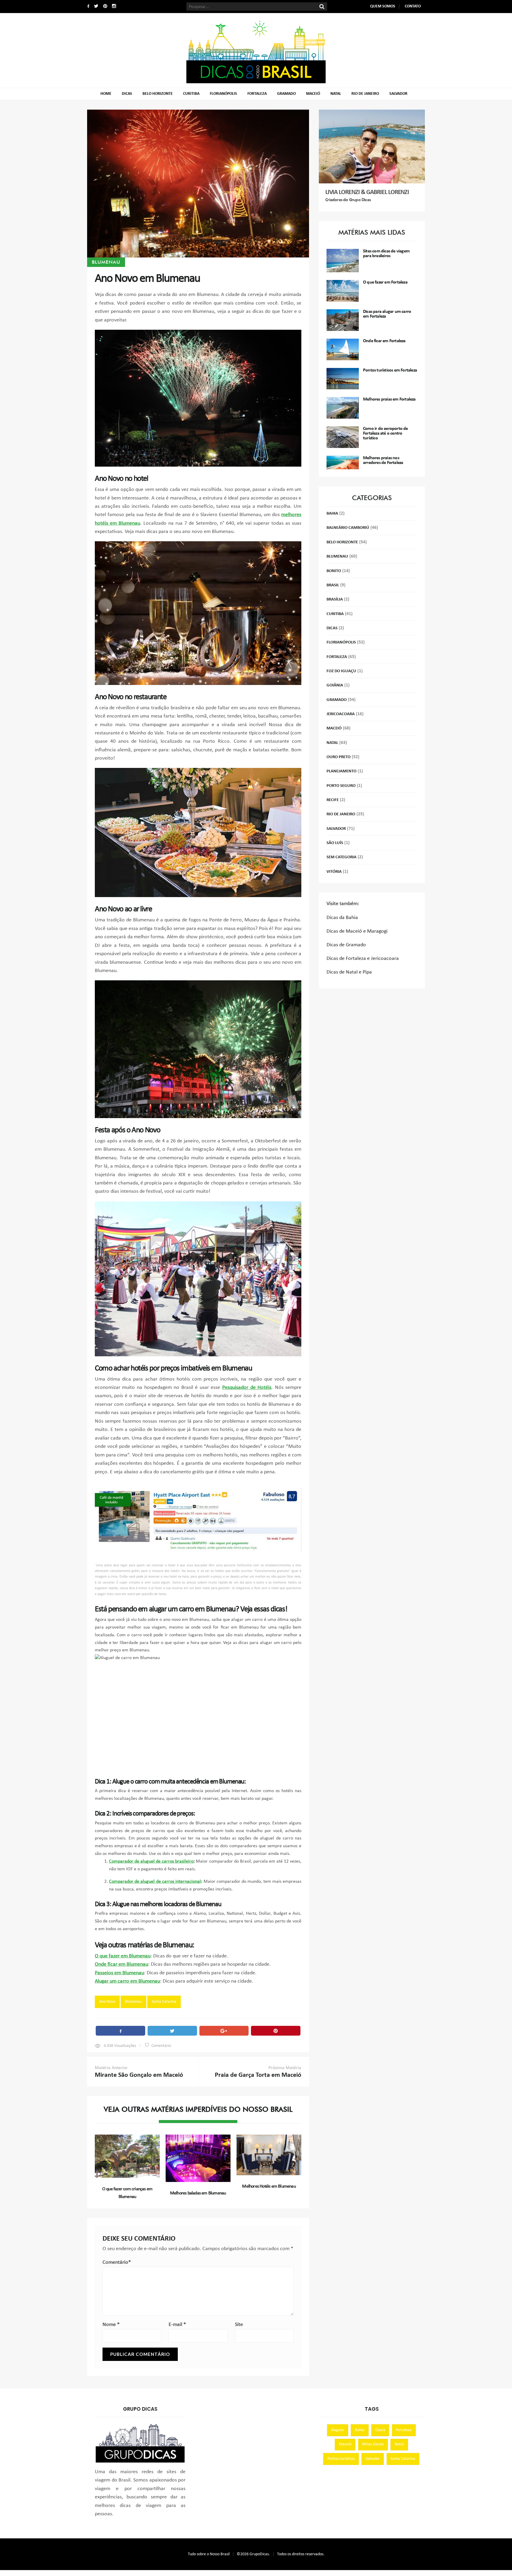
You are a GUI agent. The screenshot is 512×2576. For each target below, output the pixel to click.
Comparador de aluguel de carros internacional (155, 1882)
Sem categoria (341, 857)
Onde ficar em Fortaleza (384, 341)
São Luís (335, 843)
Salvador (398, 94)
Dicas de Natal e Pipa (349, 972)
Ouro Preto (339, 757)
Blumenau (106, 262)
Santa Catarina (164, 2002)
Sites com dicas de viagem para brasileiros (386, 254)
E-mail (177, 2325)
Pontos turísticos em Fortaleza (390, 370)
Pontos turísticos (341, 2459)
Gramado (286, 94)
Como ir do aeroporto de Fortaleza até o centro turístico (385, 433)
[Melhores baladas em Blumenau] (198, 2158)
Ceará (380, 2430)
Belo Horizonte (158, 94)
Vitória (334, 872)
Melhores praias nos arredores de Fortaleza (383, 460)
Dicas (127, 94)
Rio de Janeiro (365, 94)
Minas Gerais (373, 2444)
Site (239, 2325)
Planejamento (341, 771)
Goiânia (335, 685)
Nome (111, 2325)
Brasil (333, 585)
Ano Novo (107, 2002)
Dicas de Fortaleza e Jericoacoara (363, 959)
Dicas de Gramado (346, 945)
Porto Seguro (341, 786)
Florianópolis (223, 94)
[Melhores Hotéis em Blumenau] (269, 2155)
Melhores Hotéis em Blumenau (269, 2186)
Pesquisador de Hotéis (247, 1388)
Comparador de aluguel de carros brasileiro (151, 1861)
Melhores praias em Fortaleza (389, 399)
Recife (333, 800)
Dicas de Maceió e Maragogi (357, 931)
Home (106, 94)
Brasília (335, 599)
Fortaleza (257, 94)
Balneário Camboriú (348, 528)
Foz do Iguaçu (341, 671)
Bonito (334, 571)
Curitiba (191, 94)
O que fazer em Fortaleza (385, 282)
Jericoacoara (341, 714)
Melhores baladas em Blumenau (198, 2193)
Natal (336, 94)
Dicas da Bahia (342, 918)
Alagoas (337, 2430)
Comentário (161, 2046)
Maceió (313, 94)
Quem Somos (383, 6)
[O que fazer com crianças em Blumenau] (127, 2156)
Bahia (332, 514)
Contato (413, 6)
